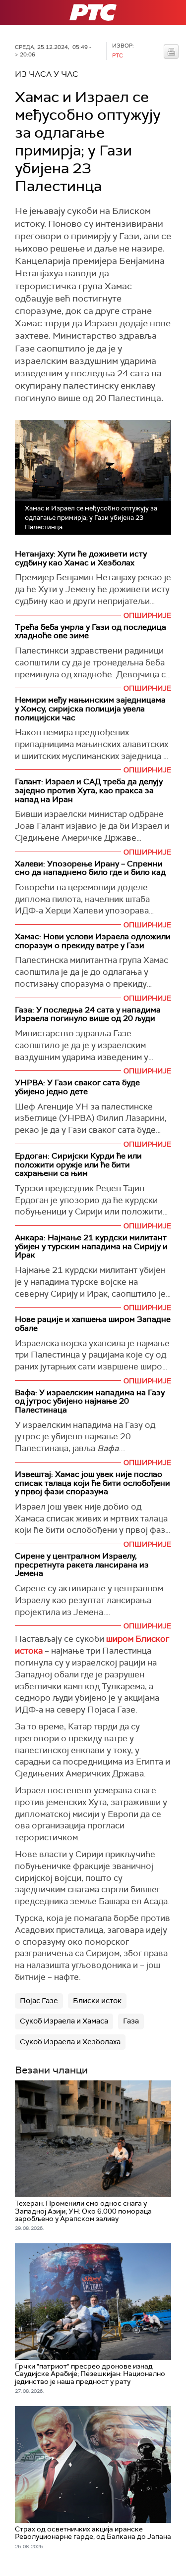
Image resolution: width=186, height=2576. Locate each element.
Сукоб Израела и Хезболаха (70, 2042)
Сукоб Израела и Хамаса (64, 2021)
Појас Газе (39, 2001)
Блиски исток (97, 2001)
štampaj (171, 51)
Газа (131, 2021)
